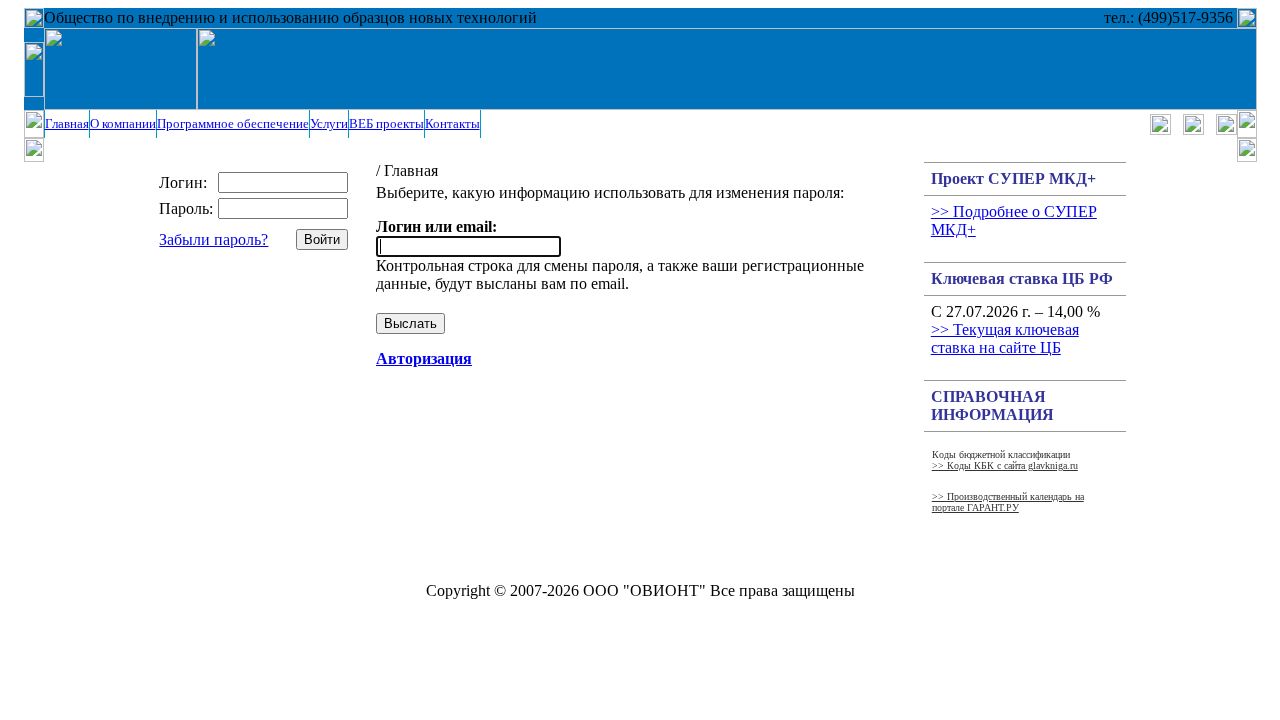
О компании (123, 123)
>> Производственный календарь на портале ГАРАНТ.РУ (1008, 502)
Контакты (452, 123)
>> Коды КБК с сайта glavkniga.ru (1005, 465)
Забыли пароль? (213, 239)
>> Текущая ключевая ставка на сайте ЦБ (1005, 338)
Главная (67, 123)
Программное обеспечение (233, 123)
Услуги (329, 123)
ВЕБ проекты (386, 123)
